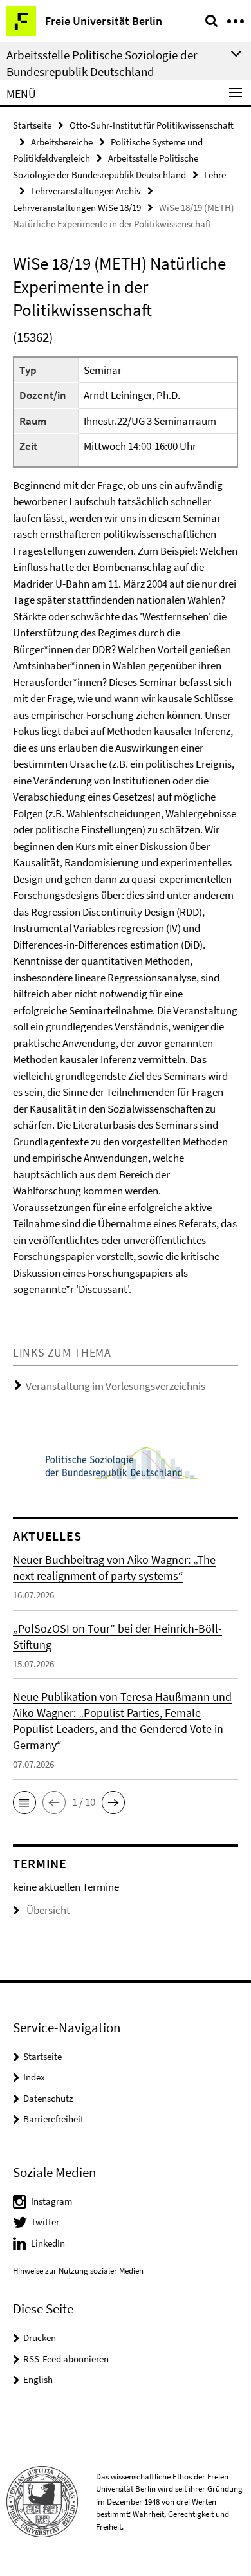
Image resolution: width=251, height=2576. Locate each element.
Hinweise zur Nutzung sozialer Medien (78, 2271)
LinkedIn (48, 2243)
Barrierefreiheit (53, 2119)
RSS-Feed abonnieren (66, 2359)
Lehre (215, 175)
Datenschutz (48, 2098)
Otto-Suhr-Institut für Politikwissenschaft (152, 125)
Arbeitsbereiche (62, 142)
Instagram (51, 2201)
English (38, 2379)
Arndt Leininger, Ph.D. (132, 395)
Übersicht (48, 1910)
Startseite (32, 125)
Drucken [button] (40, 2338)
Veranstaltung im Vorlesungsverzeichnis (116, 1386)
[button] (24, 1802)
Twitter (45, 2222)
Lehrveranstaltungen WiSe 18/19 (77, 208)
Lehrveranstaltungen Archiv (86, 191)
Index (34, 2077)
